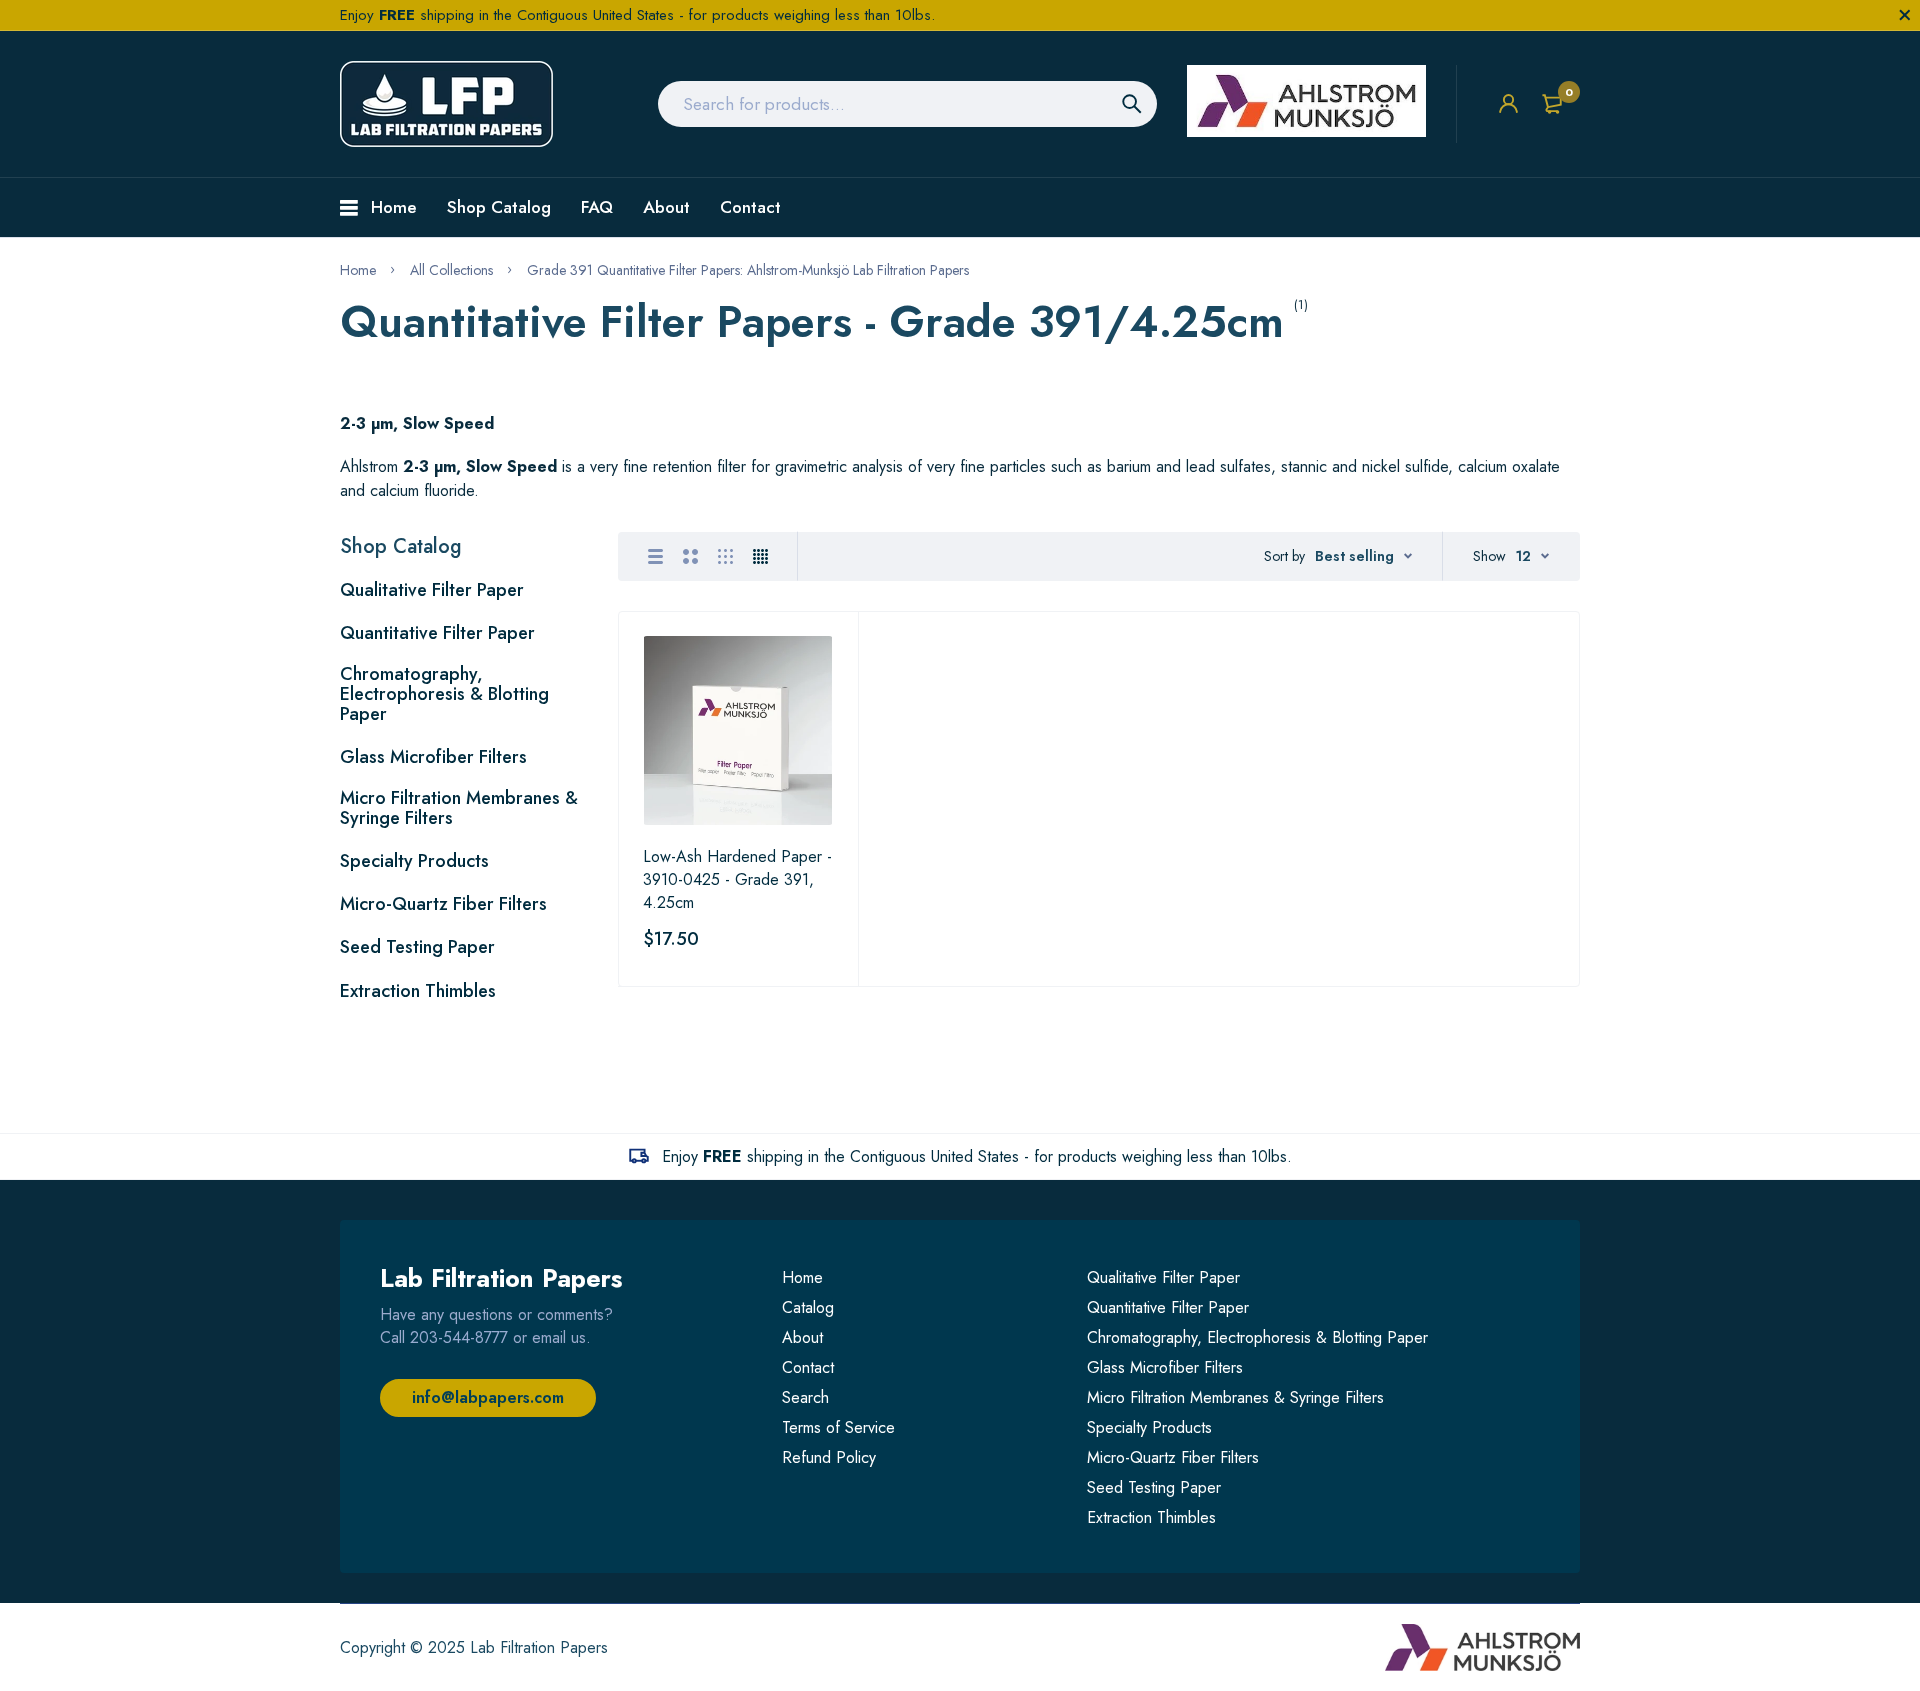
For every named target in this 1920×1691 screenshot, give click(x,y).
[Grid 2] (690, 556)
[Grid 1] (655, 556)
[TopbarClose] (1905, 15)
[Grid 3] (725, 556)
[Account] (1508, 103)
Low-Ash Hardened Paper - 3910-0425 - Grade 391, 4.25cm (737, 879)
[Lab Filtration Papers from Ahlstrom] (446, 104)
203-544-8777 (459, 1337)
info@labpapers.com (488, 1397)
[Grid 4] (760, 556)
